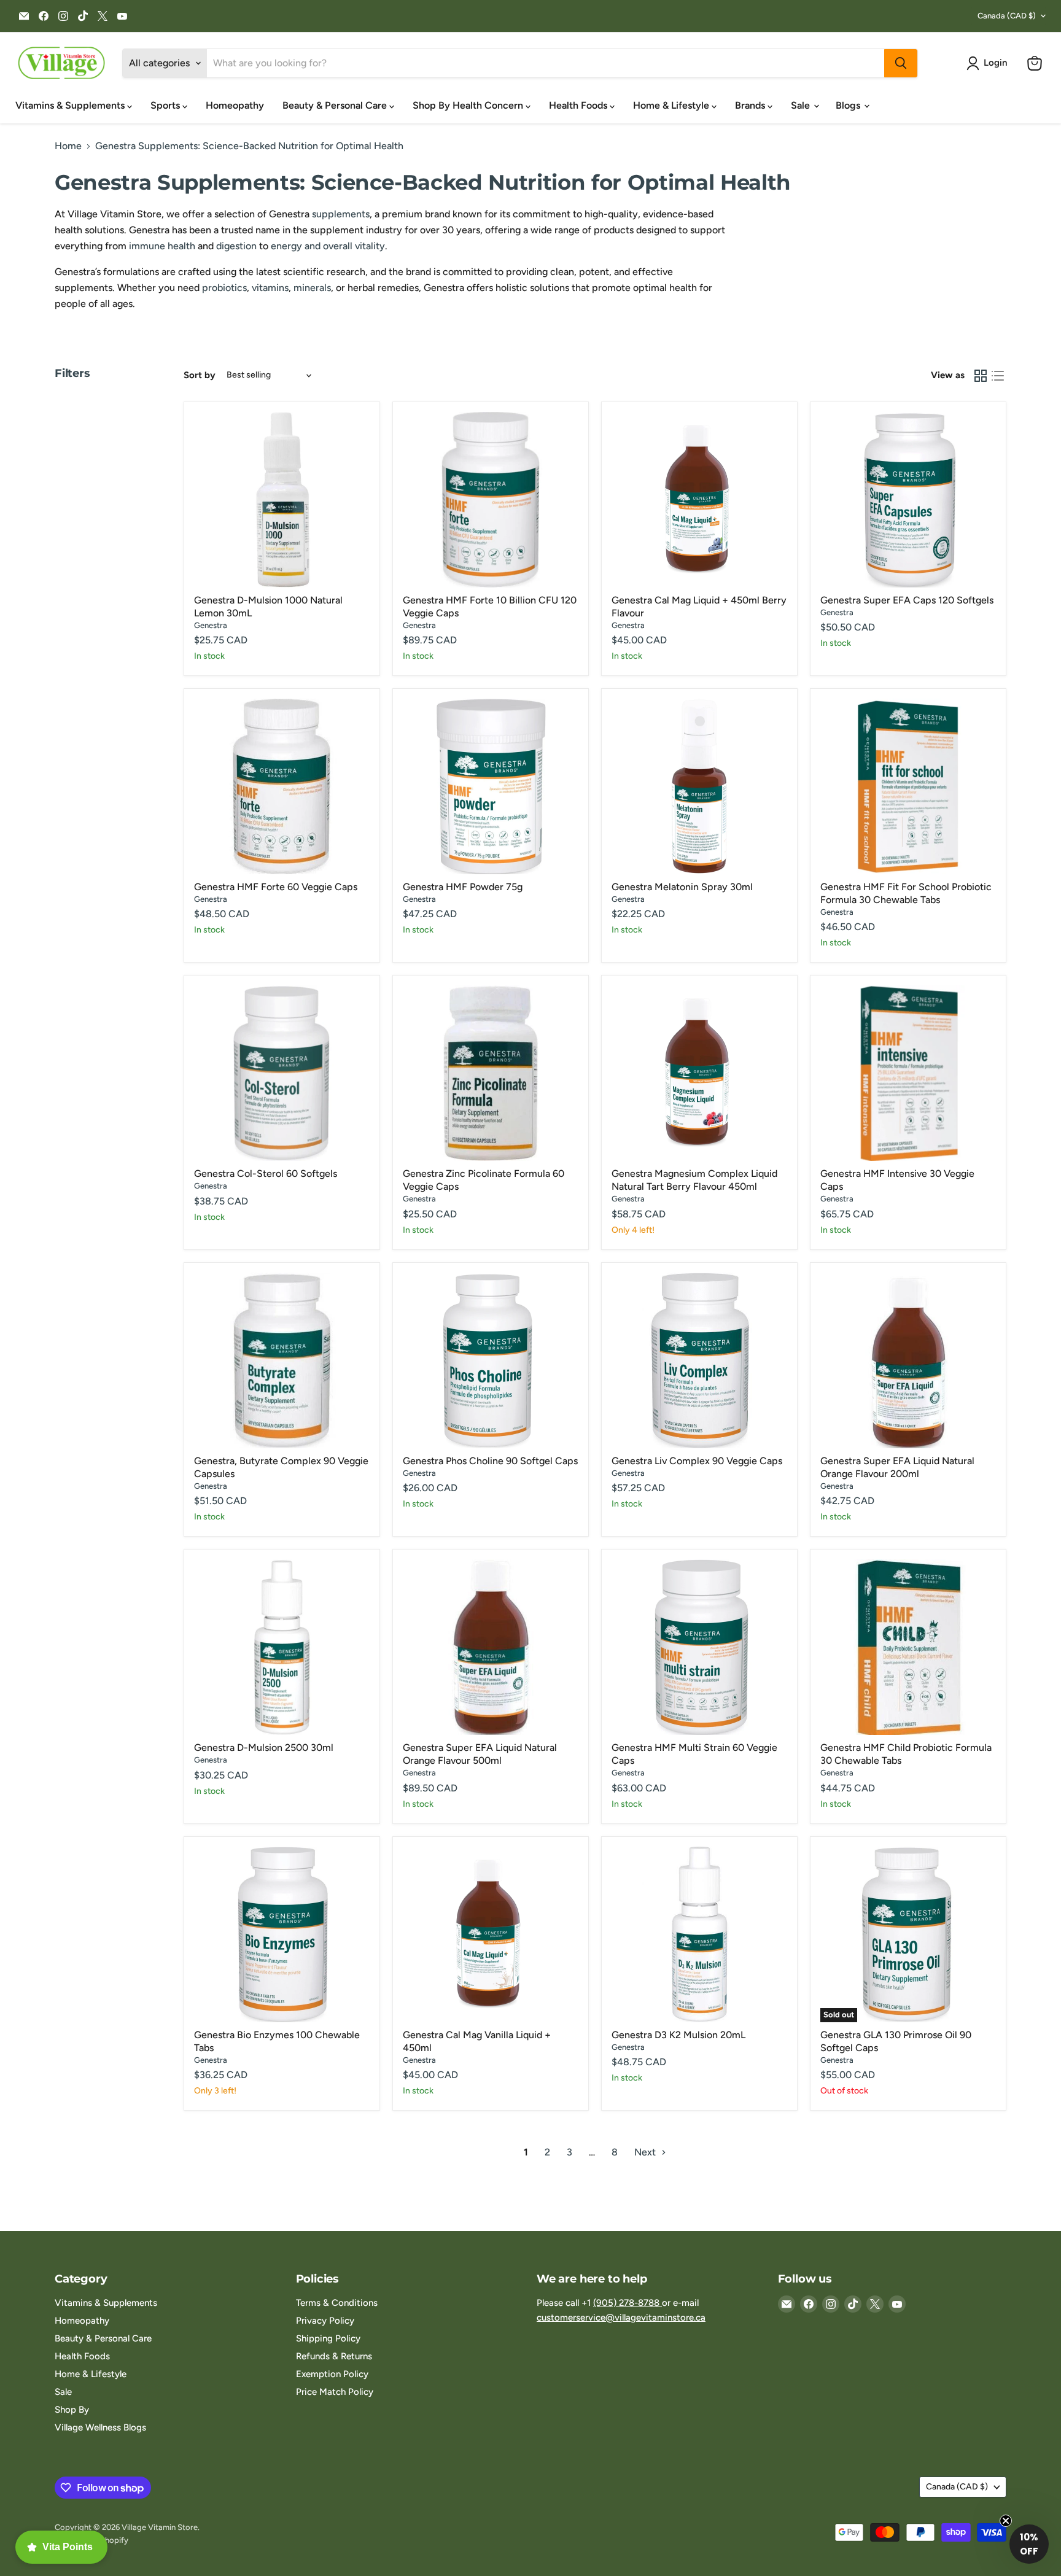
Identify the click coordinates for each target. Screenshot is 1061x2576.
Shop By (72, 2410)
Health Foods (579, 105)
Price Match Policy (335, 2392)
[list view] (998, 376)
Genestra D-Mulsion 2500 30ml (264, 1748)
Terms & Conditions (337, 2303)
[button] (989, 63)
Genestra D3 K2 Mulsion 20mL (678, 2035)
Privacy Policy (325, 2321)
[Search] (901, 63)
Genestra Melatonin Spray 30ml (682, 887)
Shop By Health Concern (469, 105)
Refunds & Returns (334, 2356)
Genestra (211, 625)
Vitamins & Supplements (71, 105)
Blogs (849, 105)
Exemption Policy (332, 2374)
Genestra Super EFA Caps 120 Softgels (907, 600)
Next (646, 2152)
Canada (1007, 16)
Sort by (200, 375)
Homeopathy (235, 105)
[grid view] (981, 376)
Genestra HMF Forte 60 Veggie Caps (276, 887)
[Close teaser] (1006, 2521)
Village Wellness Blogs (100, 2427)
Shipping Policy (328, 2338)
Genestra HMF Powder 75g (463, 887)
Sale (802, 105)
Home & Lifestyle (672, 105)
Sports (166, 105)
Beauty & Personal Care (336, 105)
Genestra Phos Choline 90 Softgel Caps (490, 1461)
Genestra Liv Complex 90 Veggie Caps (697, 1461)
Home (68, 146)
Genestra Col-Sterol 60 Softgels (266, 1174)
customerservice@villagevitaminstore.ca (621, 2318)
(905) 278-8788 (628, 2303)
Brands (751, 105)
